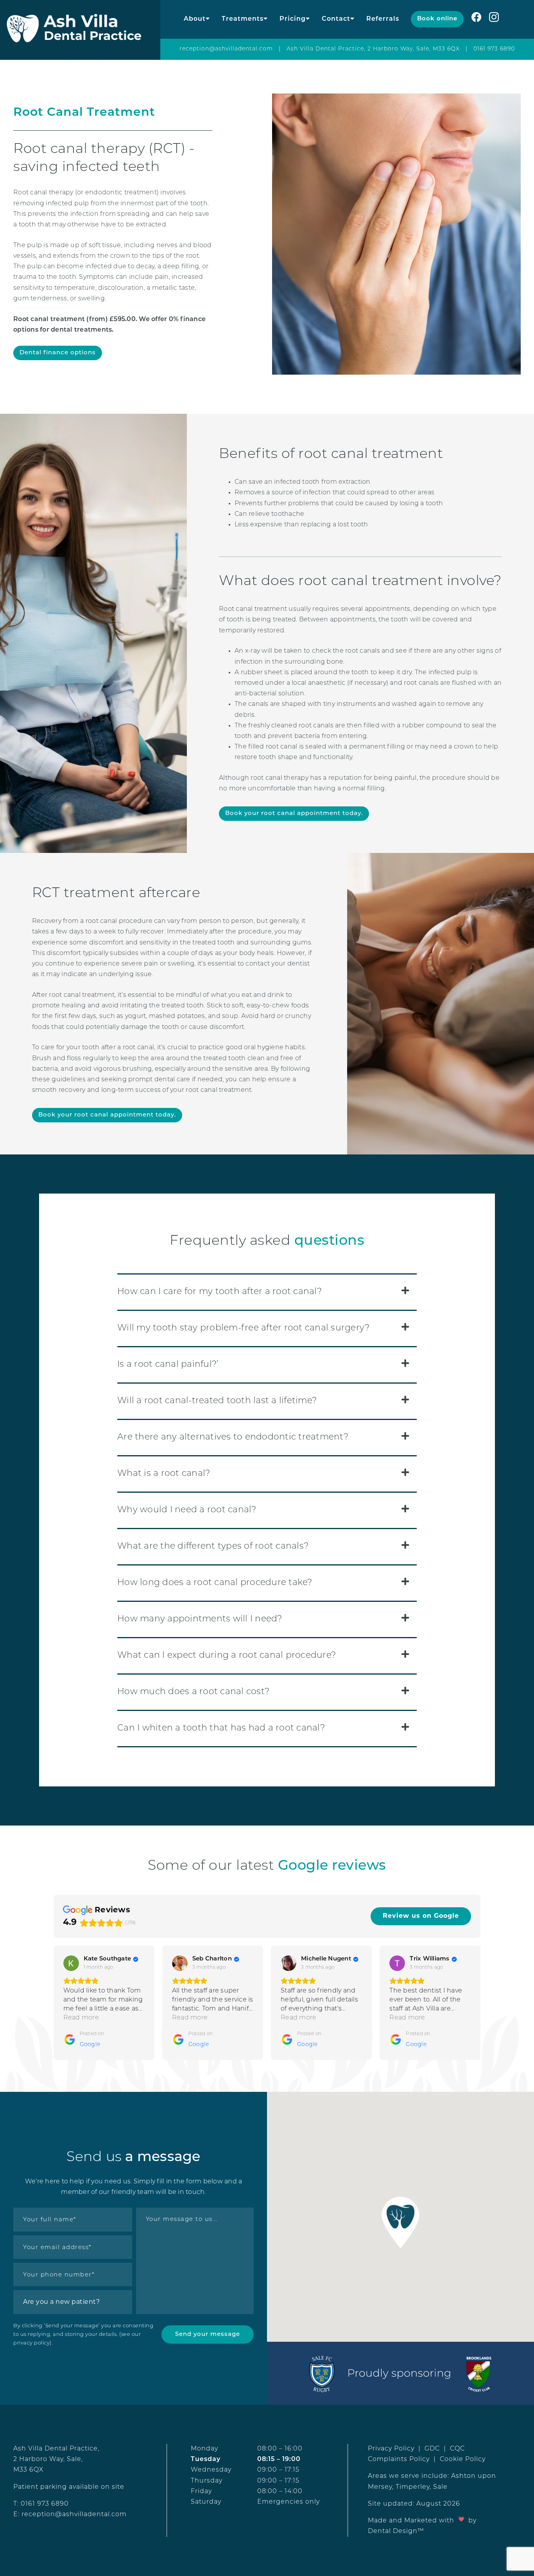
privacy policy (31, 2343)
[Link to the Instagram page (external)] (500, 19)
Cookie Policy (463, 2459)
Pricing (293, 19)
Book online (437, 19)
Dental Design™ (396, 2531)
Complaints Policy (399, 2459)
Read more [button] (81, 2018)
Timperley (413, 2487)
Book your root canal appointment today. (294, 814)
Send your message (208, 2335)
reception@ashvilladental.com (226, 49)
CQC (457, 2449)
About (195, 19)
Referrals (383, 19)
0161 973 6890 (494, 49)
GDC (432, 2449)
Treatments (243, 19)
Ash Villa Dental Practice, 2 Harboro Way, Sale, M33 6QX (373, 49)
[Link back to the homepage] (80, 30)
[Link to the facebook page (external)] (476, 19)
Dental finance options (58, 353)
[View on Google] (71, 1963)
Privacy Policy (391, 2449)
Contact (336, 19)
